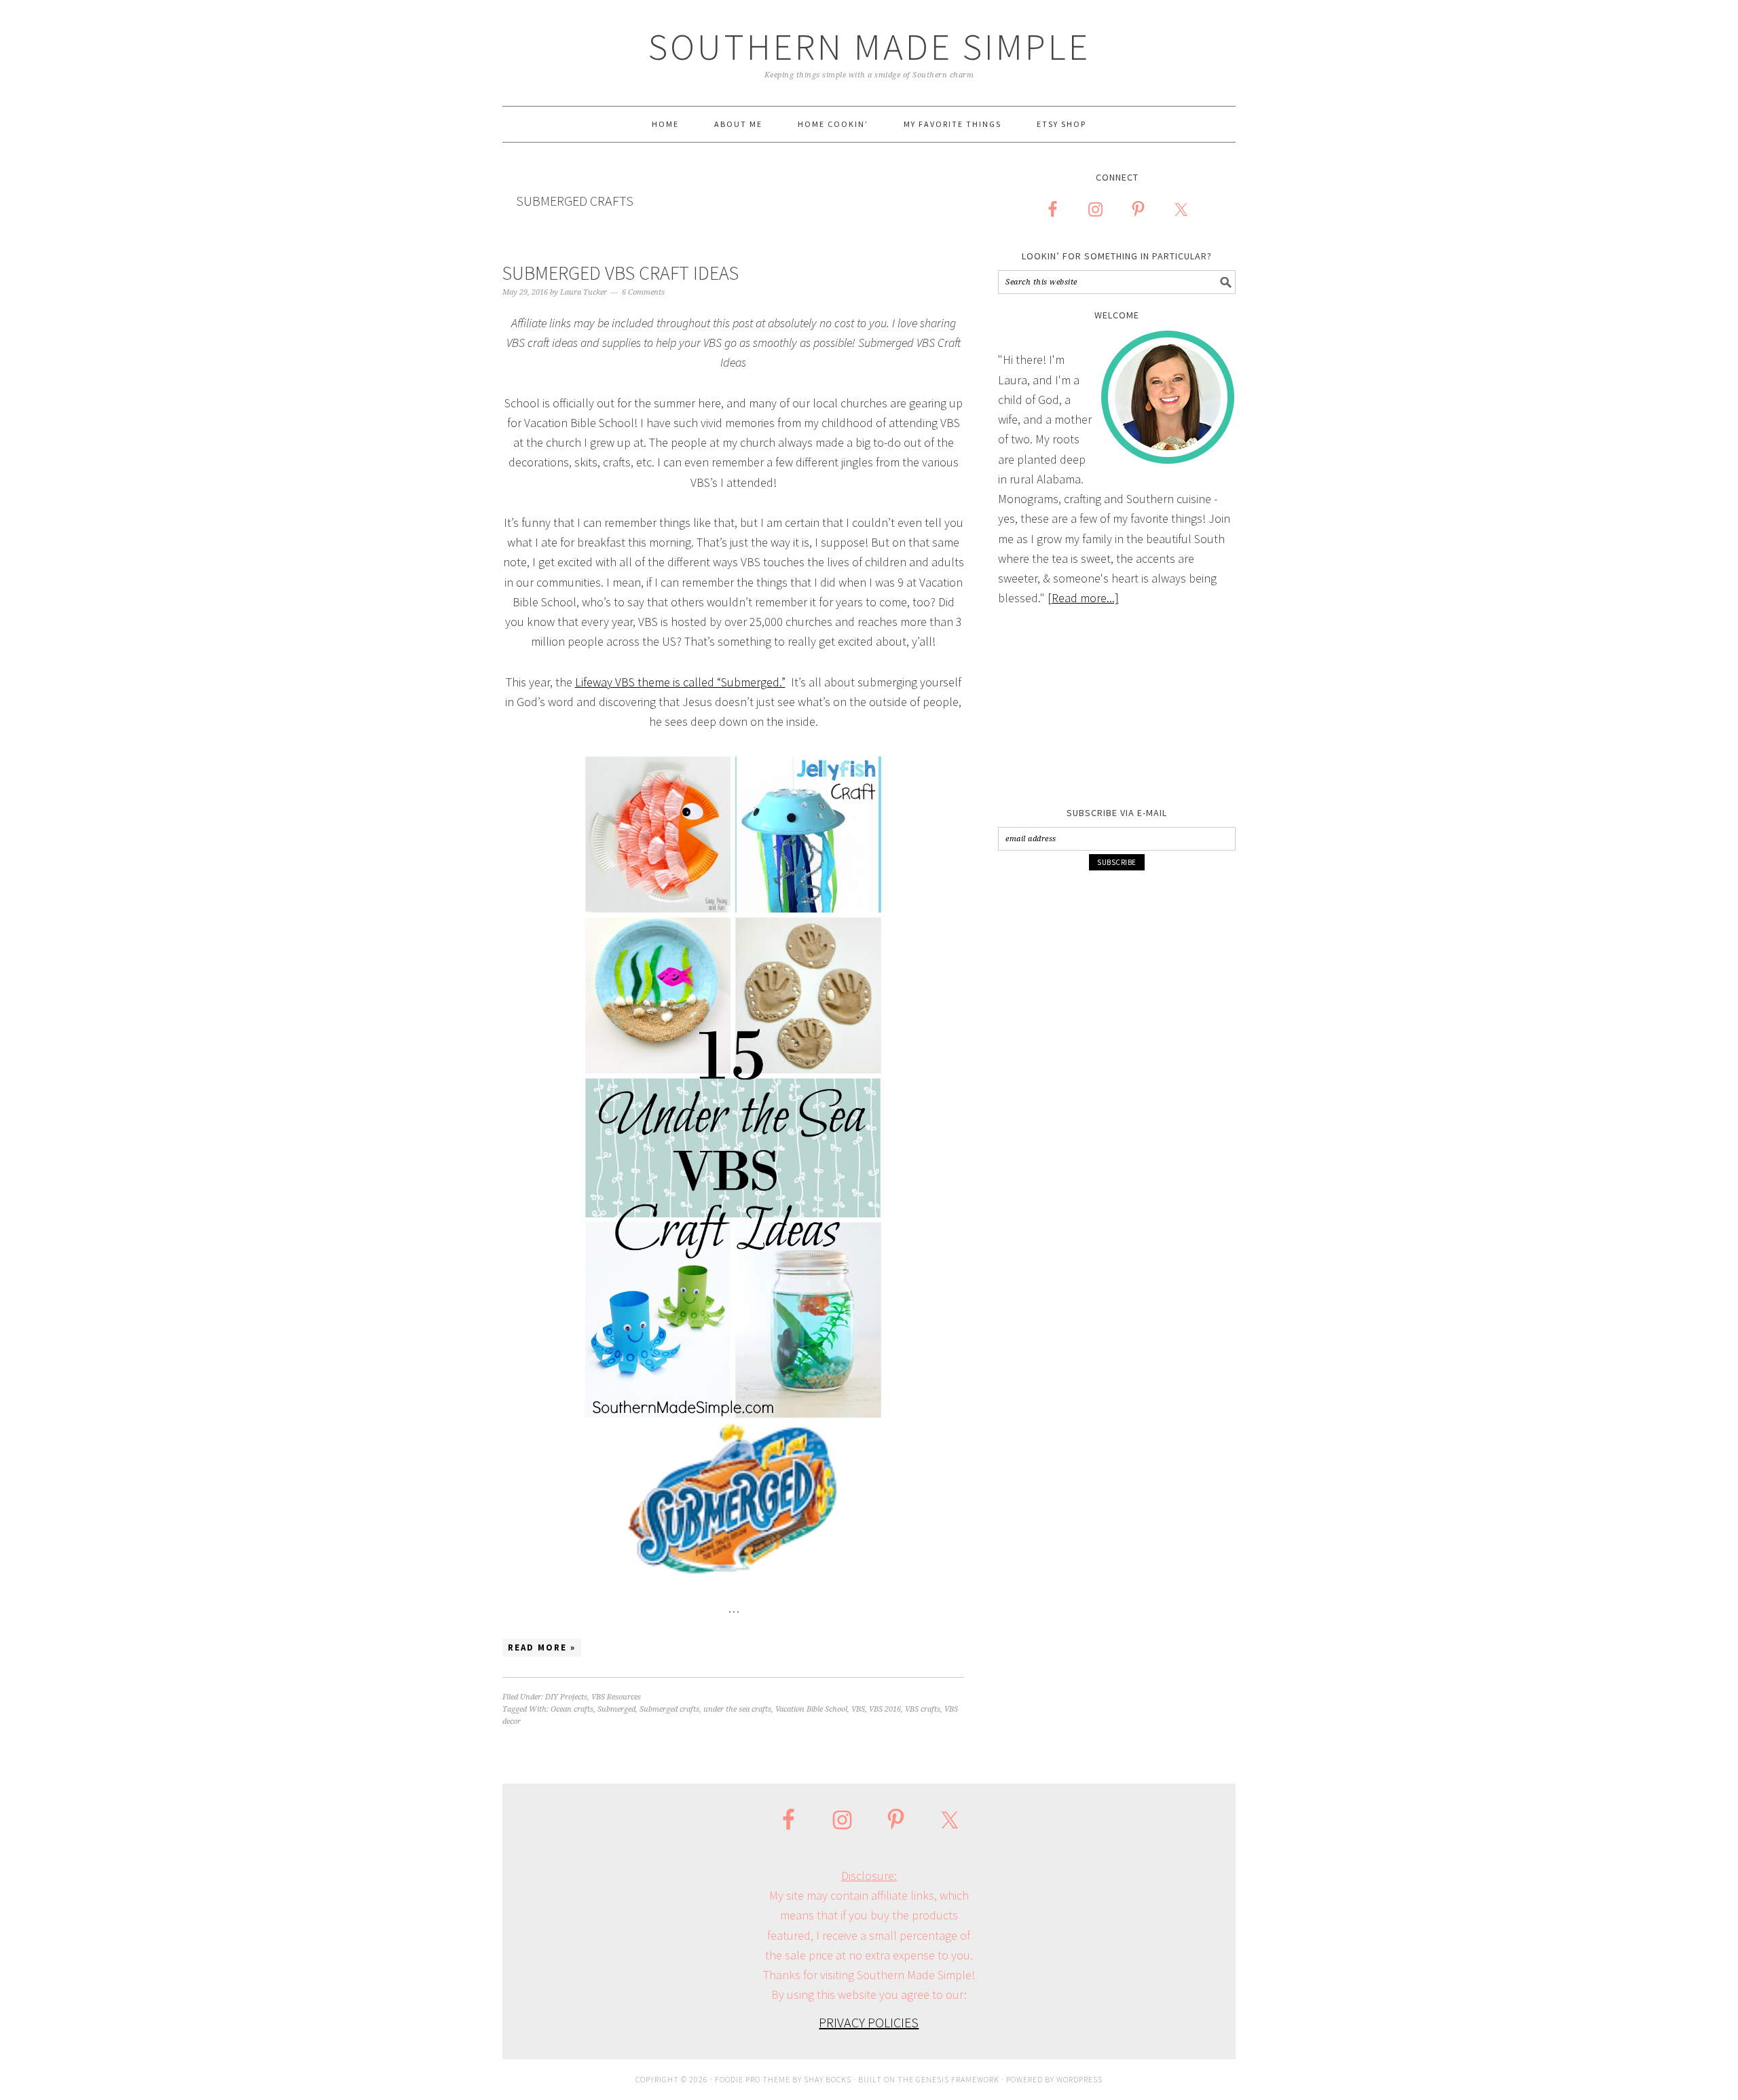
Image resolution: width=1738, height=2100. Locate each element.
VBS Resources (616, 1697)
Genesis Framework (958, 2079)
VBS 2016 (885, 1709)
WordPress (1079, 2079)
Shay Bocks (828, 2079)
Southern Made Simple (869, 47)
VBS (858, 1709)
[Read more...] (1083, 598)
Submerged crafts (669, 1709)
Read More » (542, 1647)
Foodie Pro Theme (753, 2079)
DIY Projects (566, 1697)
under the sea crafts (737, 1709)
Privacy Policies (869, 2022)
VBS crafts (923, 1709)
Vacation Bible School (811, 1709)
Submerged (616, 1709)
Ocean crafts (572, 1709)
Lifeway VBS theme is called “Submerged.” (680, 682)
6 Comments (643, 292)
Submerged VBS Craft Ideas (621, 273)
